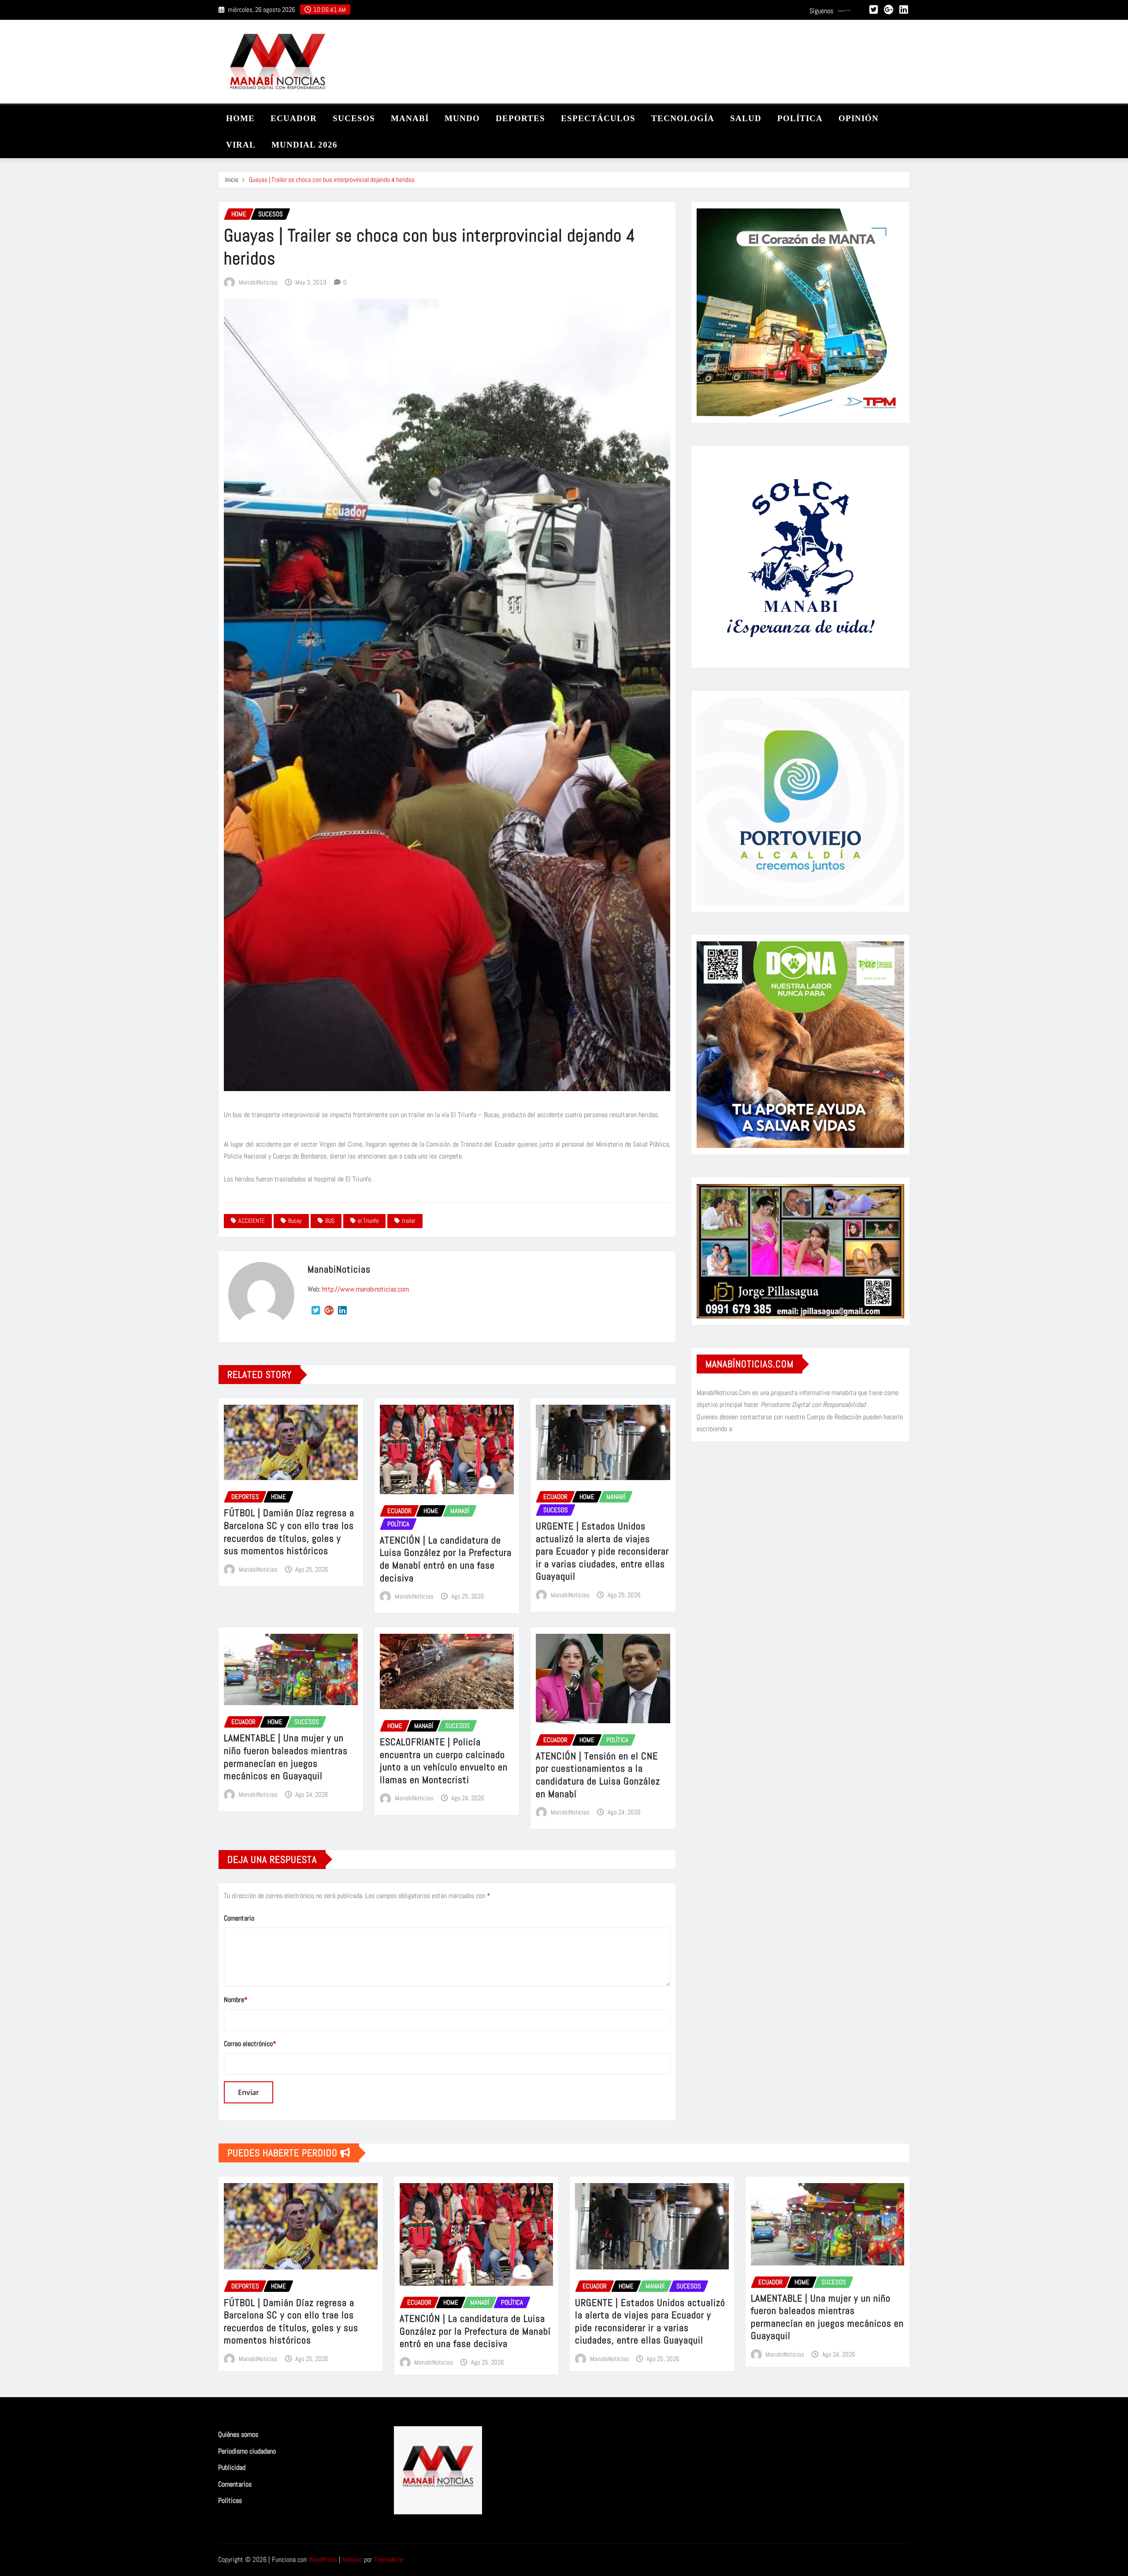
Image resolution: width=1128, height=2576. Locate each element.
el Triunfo (368, 1221)
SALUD (746, 118)
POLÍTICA (800, 118)
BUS (330, 1221)
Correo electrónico (250, 2044)
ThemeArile (389, 2559)
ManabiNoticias (258, 282)
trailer (409, 1221)
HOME (240, 118)
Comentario (239, 1918)
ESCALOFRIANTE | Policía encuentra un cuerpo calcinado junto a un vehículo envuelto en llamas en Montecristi (444, 1761)
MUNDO (462, 118)
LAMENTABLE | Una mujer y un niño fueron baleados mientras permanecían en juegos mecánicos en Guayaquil (286, 1757)
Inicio (232, 180)
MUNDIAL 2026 (304, 145)
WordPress (323, 2559)
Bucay (295, 1221)
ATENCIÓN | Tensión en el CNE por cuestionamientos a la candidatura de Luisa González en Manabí (598, 1775)
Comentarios (235, 2484)
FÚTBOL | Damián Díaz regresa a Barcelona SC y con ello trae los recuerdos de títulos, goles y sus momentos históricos (289, 1532)
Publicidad (232, 2467)
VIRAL (241, 145)
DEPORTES (520, 118)
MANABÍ (410, 118)
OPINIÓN (859, 118)
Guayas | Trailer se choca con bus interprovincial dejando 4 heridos (332, 180)
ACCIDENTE (252, 1221)
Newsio (352, 2559)
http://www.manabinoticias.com (365, 1289)
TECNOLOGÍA (683, 118)
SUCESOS (354, 118)
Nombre (236, 2000)
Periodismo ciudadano (247, 2451)
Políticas (230, 2500)
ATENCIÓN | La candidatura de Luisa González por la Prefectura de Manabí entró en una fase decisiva (446, 1559)
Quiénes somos (238, 2434)
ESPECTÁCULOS (598, 118)
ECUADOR (294, 118)
